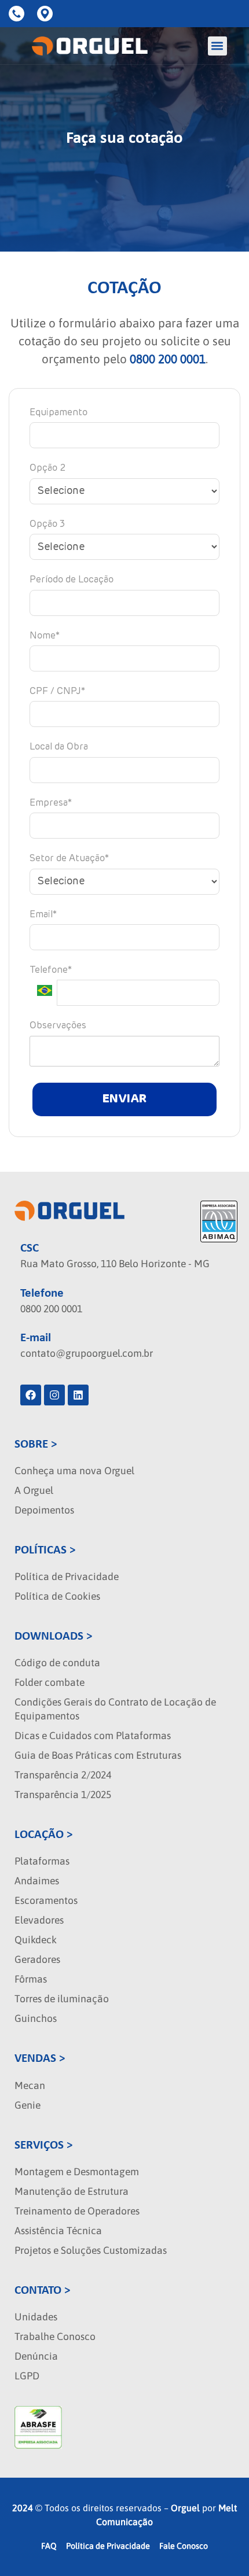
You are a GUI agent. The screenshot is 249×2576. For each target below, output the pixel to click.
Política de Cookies (57, 1596)
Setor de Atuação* (69, 859)
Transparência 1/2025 (63, 1795)
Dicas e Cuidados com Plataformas (93, 1736)
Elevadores (39, 1920)
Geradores (37, 1959)
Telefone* (51, 970)
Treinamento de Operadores (77, 2211)
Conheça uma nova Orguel (74, 1471)
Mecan (30, 2086)
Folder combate (50, 1682)
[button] (217, 46)
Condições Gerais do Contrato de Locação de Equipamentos (115, 1709)
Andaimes (37, 1881)
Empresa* (51, 803)
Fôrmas (31, 1979)
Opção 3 (47, 525)
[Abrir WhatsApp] (220, 2547)
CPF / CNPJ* (57, 692)
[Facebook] (31, 1395)
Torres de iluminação (62, 1999)
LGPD (27, 2376)
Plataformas (42, 1861)
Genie (28, 2105)
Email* (43, 915)
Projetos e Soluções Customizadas (91, 2250)
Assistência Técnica (58, 2231)
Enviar (124, 1099)
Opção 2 (47, 468)
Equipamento (58, 413)
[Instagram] (54, 1395)
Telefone (42, 1293)
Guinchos (36, 2018)
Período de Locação (72, 580)
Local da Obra (59, 747)
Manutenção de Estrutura (72, 2191)
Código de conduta (57, 1663)
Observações (58, 1026)
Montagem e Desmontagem (77, 2172)
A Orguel (34, 1490)
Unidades (36, 2317)
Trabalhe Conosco (55, 2337)
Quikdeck (36, 1940)
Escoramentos (46, 1900)
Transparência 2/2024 (63, 1775)
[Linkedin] (78, 1395)
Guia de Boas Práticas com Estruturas (98, 1755)
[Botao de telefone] (19, 14)
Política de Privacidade (67, 1577)
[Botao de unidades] (47, 14)
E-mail (36, 1338)
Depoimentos (44, 1510)
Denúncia (36, 2356)
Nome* (45, 636)
